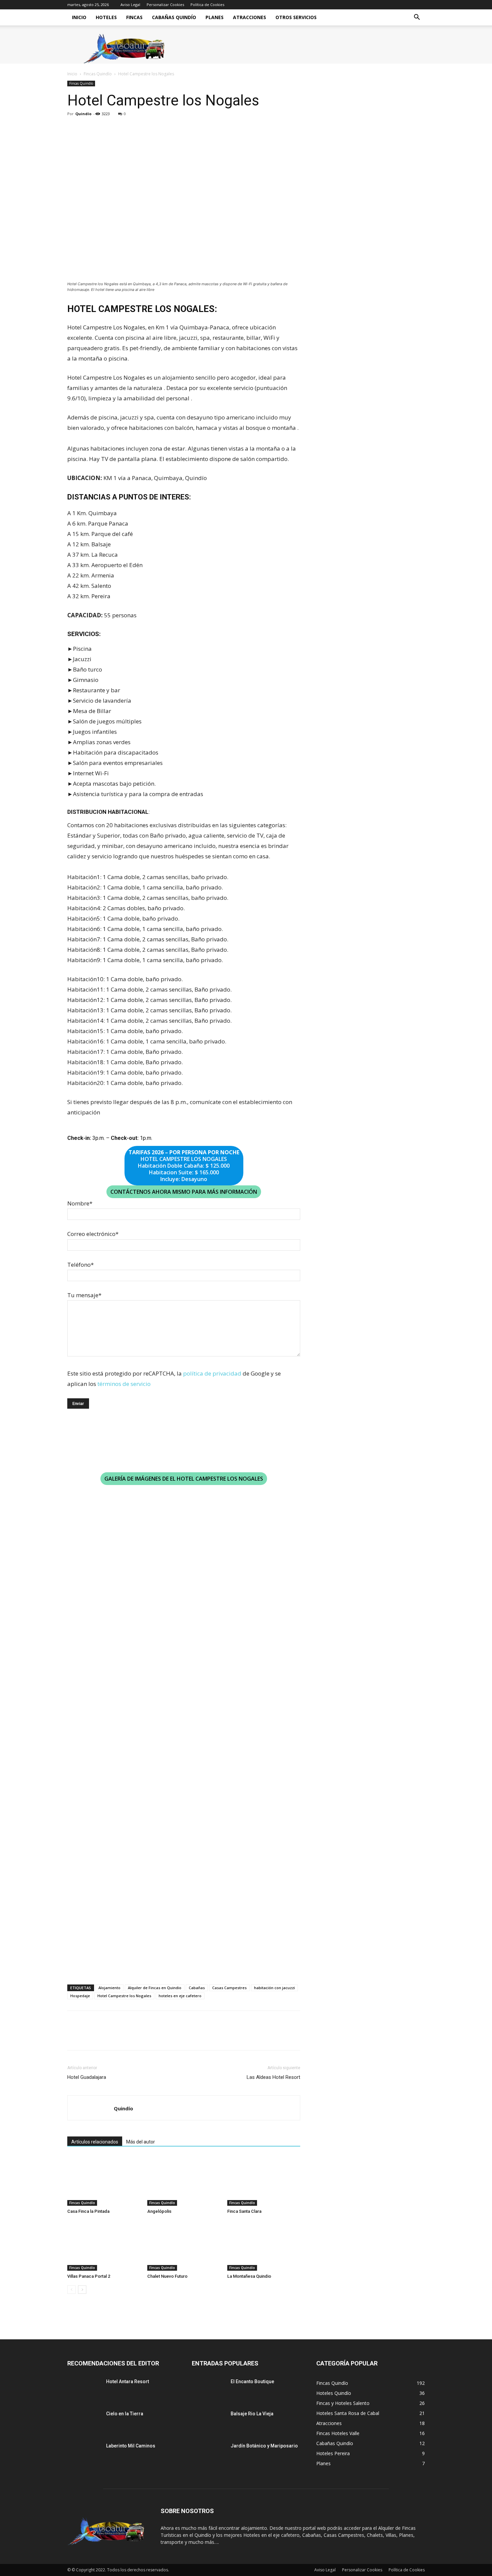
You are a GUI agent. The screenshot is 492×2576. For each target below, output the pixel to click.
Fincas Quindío (98, 74)
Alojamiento (109, 1988)
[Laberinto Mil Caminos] (84, 2454)
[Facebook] (74, 129)
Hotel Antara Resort (128, 2382)
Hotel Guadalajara (87, 2077)
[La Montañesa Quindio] (264, 2246)
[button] (417, 18)
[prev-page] (71, 2290)
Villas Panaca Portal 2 (89, 2276)
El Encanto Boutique (252, 2382)
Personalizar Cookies (165, 5)
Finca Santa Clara (244, 2211)
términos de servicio (124, 1384)
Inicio (79, 17)
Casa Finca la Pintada (88, 2211)
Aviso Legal (130, 5)
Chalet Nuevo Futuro (167, 2276)
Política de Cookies (207, 5)
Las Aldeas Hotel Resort (273, 2077)
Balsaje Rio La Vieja (252, 2414)
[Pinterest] (105, 129)
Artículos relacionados (95, 2142)
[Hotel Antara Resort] (84, 2390)
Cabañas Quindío (174, 17)
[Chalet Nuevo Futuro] (184, 2246)
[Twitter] (89, 129)
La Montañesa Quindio (249, 2276)
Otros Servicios (296, 17)
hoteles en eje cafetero (180, 1996)
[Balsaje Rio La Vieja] (209, 2422)
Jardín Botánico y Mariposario (264, 2446)
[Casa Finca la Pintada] (104, 2181)
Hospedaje (80, 1996)
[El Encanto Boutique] (209, 2390)
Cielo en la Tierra (125, 2414)
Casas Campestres (229, 1988)
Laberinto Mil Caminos (131, 2446)
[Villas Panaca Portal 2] (104, 2246)
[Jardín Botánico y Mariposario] (209, 2454)
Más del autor (141, 2142)
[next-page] (82, 2290)
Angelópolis (159, 2211)
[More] (136, 129)
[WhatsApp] (120, 129)
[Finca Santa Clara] (264, 2181)
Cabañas (197, 1988)
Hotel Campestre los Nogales (124, 1996)
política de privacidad (212, 1373)
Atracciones (250, 17)
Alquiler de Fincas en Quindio (155, 1988)
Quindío (83, 114)
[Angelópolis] (184, 2181)
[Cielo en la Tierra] (84, 2422)
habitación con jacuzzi (274, 1988)
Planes (215, 17)
